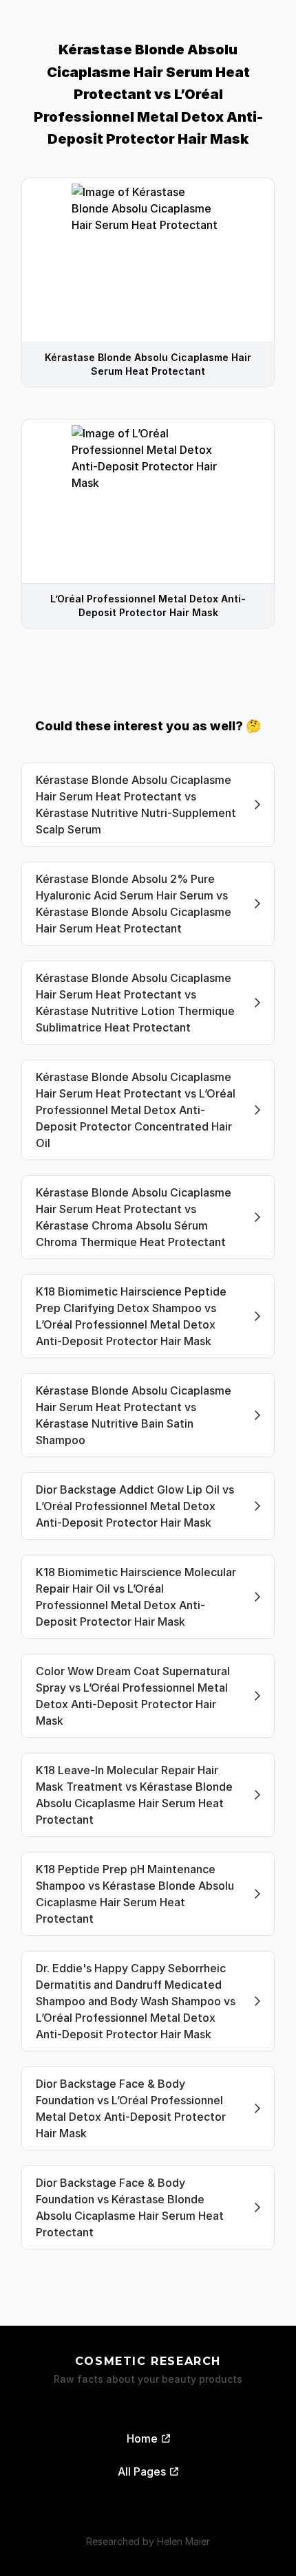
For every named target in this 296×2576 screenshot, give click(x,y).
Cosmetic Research (148, 2361)
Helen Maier (183, 2541)
